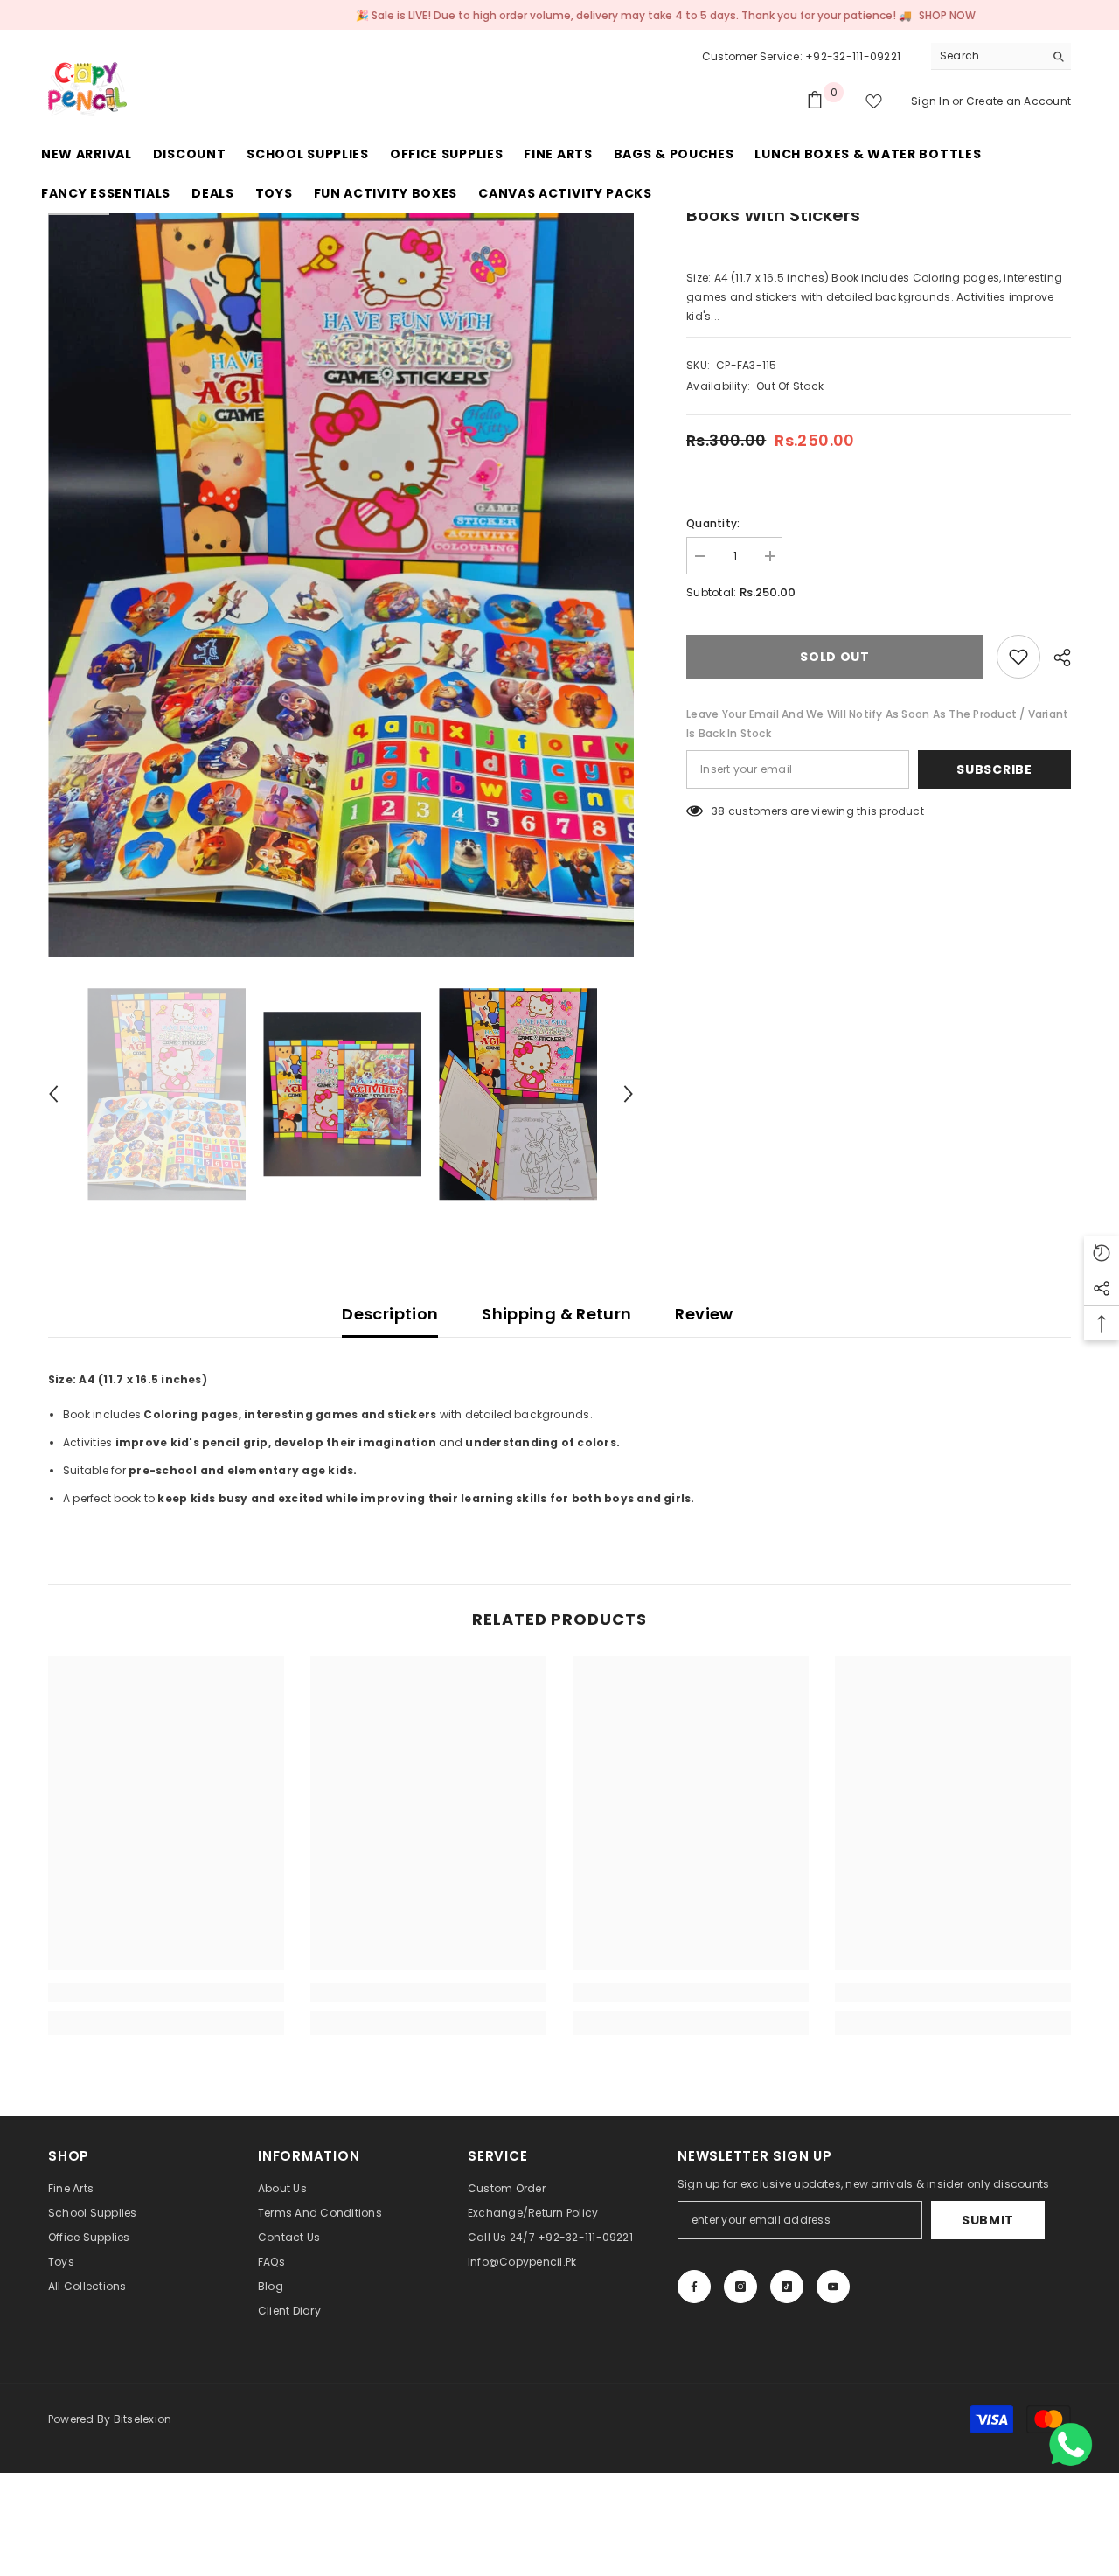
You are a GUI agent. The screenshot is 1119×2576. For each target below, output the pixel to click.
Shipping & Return (556, 1314)
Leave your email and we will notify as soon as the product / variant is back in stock (877, 724)
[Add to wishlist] (1018, 657)
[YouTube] (833, 2287)
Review (704, 1314)
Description (390, 1314)
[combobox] (987, 56)
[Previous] (53, 1094)
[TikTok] (787, 2287)
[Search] (1001, 56)
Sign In (931, 101)
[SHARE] (1056, 658)
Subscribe (994, 769)
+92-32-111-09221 (853, 56)
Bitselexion (143, 2419)
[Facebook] (694, 2287)
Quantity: (713, 523)
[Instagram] (740, 2287)
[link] (166, 1993)
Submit (988, 2220)
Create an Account (1018, 101)
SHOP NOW (862, 15)
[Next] (629, 1094)
